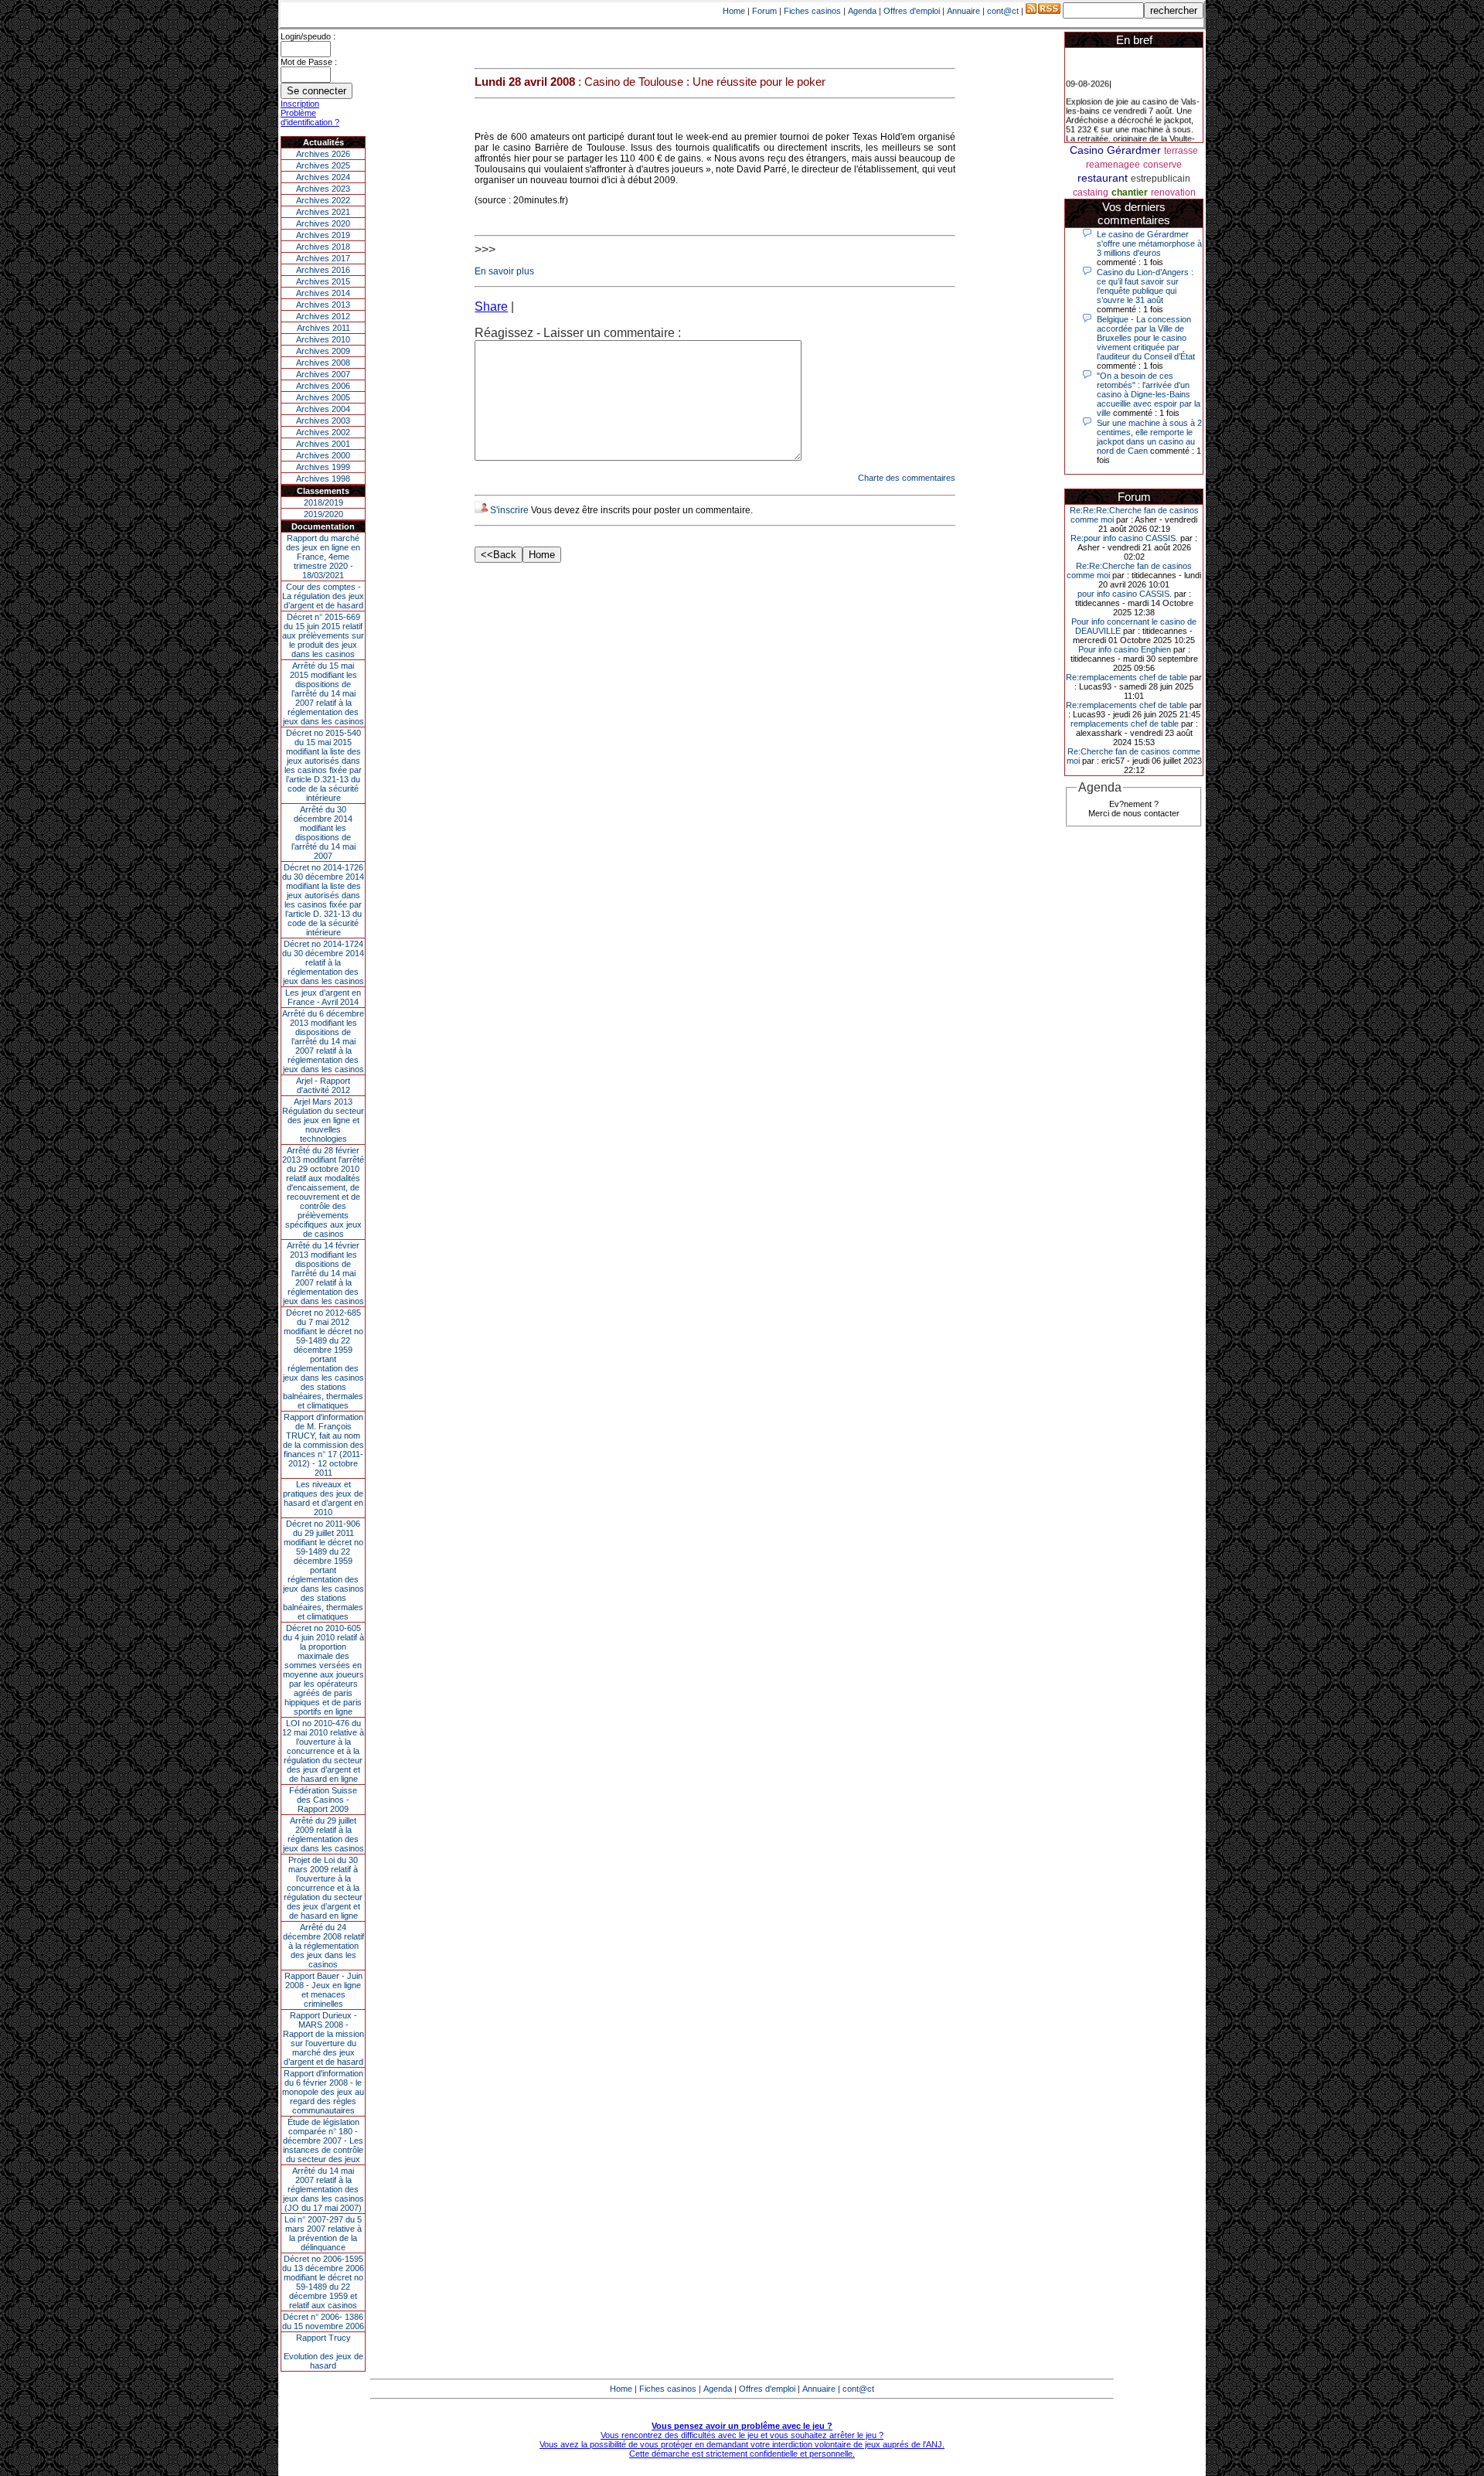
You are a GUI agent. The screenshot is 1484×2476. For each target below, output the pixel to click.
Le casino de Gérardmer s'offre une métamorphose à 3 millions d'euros (1149, 244)
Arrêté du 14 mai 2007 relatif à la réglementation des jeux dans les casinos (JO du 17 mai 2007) (323, 2189)
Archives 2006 (323, 386)
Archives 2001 (323, 444)
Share (491, 307)
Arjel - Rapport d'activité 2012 (323, 1085)
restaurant (1103, 178)
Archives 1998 (323, 479)
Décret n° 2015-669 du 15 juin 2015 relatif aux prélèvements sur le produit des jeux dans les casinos (323, 635)
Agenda (862, 11)
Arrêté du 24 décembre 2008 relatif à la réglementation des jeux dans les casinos (323, 1946)
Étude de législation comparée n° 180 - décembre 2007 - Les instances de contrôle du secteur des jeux (323, 2141)
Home (734, 11)
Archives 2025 (323, 165)
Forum (764, 11)
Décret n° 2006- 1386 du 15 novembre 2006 (323, 2321)
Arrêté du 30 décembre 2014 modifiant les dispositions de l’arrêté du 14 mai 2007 (323, 833)
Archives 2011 (323, 328)
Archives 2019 (323, 235)
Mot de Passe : (309, 62)
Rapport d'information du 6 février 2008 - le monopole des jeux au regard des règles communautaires (323, 2092)
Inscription (300, 104)
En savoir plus (504, 271)
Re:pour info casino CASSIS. (1124, 538)
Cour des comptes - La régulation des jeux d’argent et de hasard (323, 596)
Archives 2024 (323, 177)
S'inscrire (509, 510)
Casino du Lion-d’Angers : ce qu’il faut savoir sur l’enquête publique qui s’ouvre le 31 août (1145, 286)
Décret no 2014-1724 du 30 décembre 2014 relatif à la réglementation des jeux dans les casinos (323, 962)
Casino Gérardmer (1115, 150)
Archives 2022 (323, 200)
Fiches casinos (812, 11)
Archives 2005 (323, 397)
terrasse (1181, 151)
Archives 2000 (323, 455)
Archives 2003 (323, 421)
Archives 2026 (323, 154)
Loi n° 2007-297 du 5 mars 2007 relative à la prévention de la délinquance (323, 2233)
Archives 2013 (323, 305)
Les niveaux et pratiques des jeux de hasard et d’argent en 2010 (323, 1498)
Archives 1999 (323, 467)
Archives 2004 (323, 409)
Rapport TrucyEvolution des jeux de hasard (323, 2352)
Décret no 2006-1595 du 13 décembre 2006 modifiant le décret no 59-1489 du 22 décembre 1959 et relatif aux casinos (323, 2282)
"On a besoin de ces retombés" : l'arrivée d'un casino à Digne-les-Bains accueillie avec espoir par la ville (1149, 394)
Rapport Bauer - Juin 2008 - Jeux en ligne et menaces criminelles (323, 1990)
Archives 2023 (323, 189)
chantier (1130, 192)
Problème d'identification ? (310, 117)
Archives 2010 (323, 339)
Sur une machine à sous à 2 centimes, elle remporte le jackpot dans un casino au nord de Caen (1149, 437)
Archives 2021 (323, 212)
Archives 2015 (323, 281)
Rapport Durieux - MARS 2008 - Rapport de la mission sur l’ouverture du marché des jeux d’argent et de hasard (323, 2038)
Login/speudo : (308, 36)
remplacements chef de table (1125, 724)
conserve (1162, 165)
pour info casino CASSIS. (1125, 594)
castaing (1091, 192)
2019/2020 (323, 514)
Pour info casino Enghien (1125, 649)
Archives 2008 (323, 363)
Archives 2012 (323, 316)
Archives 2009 (323, 351)
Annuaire (963, 11)
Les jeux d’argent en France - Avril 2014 (323, 997)
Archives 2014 (323, 293)
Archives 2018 (323, 247)
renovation (1173, 192)
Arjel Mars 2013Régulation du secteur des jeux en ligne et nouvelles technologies (323, 1120)
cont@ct (1003, 11)
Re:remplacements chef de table (1127, 677)
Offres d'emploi (912, 11)
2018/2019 (323, 502)
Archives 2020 (323, 223)
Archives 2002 (323, 432)
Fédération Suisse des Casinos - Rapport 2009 (323, 1800)
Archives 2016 (323, 270)
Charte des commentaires (907, 478)
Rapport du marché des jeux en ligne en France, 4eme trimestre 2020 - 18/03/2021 (323, 557)
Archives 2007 (323, 374)
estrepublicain (1161, 179)
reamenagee (1113, 165)
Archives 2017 (323, 258)
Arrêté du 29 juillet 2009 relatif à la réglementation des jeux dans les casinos (323, 1834)
